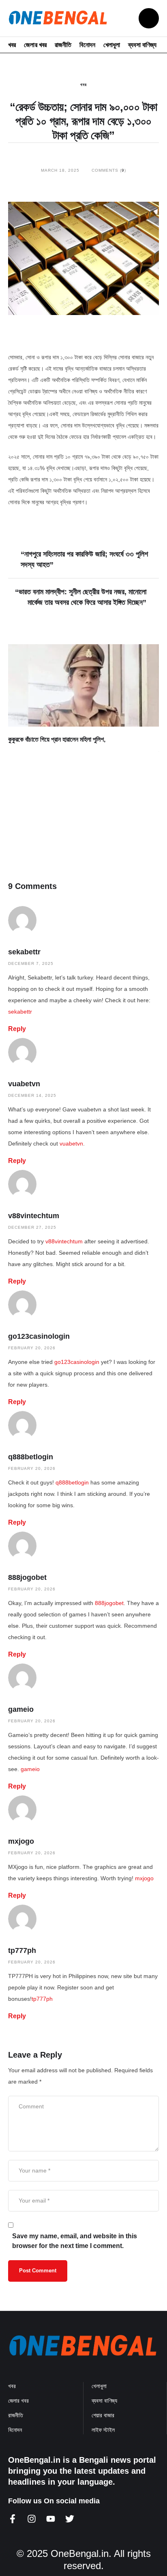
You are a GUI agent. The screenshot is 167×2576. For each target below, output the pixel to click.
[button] (149, 18)
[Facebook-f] (13, 2519)
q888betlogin (31, 1457)
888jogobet (27, 1577)
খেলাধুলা (112, 45)
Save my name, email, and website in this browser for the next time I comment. (75, 2241)
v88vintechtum (34, 1216)
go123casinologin (39, 1336)
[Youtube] (51, 2519)
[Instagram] (32, 2519)
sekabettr (24, 952)
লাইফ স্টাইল (103, 2430)
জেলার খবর (35, 45)
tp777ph (22, 1950)
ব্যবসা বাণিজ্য (142, 45)
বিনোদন (87, 45)
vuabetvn (24, 1084)
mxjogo (21, 1841)
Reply (17, 1029)
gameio (21, 1709)
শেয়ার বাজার (103, 2415)
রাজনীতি (63, 45)
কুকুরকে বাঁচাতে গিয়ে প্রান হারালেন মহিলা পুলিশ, (57, 739)
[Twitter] (70, 2519)
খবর (12, 45)
